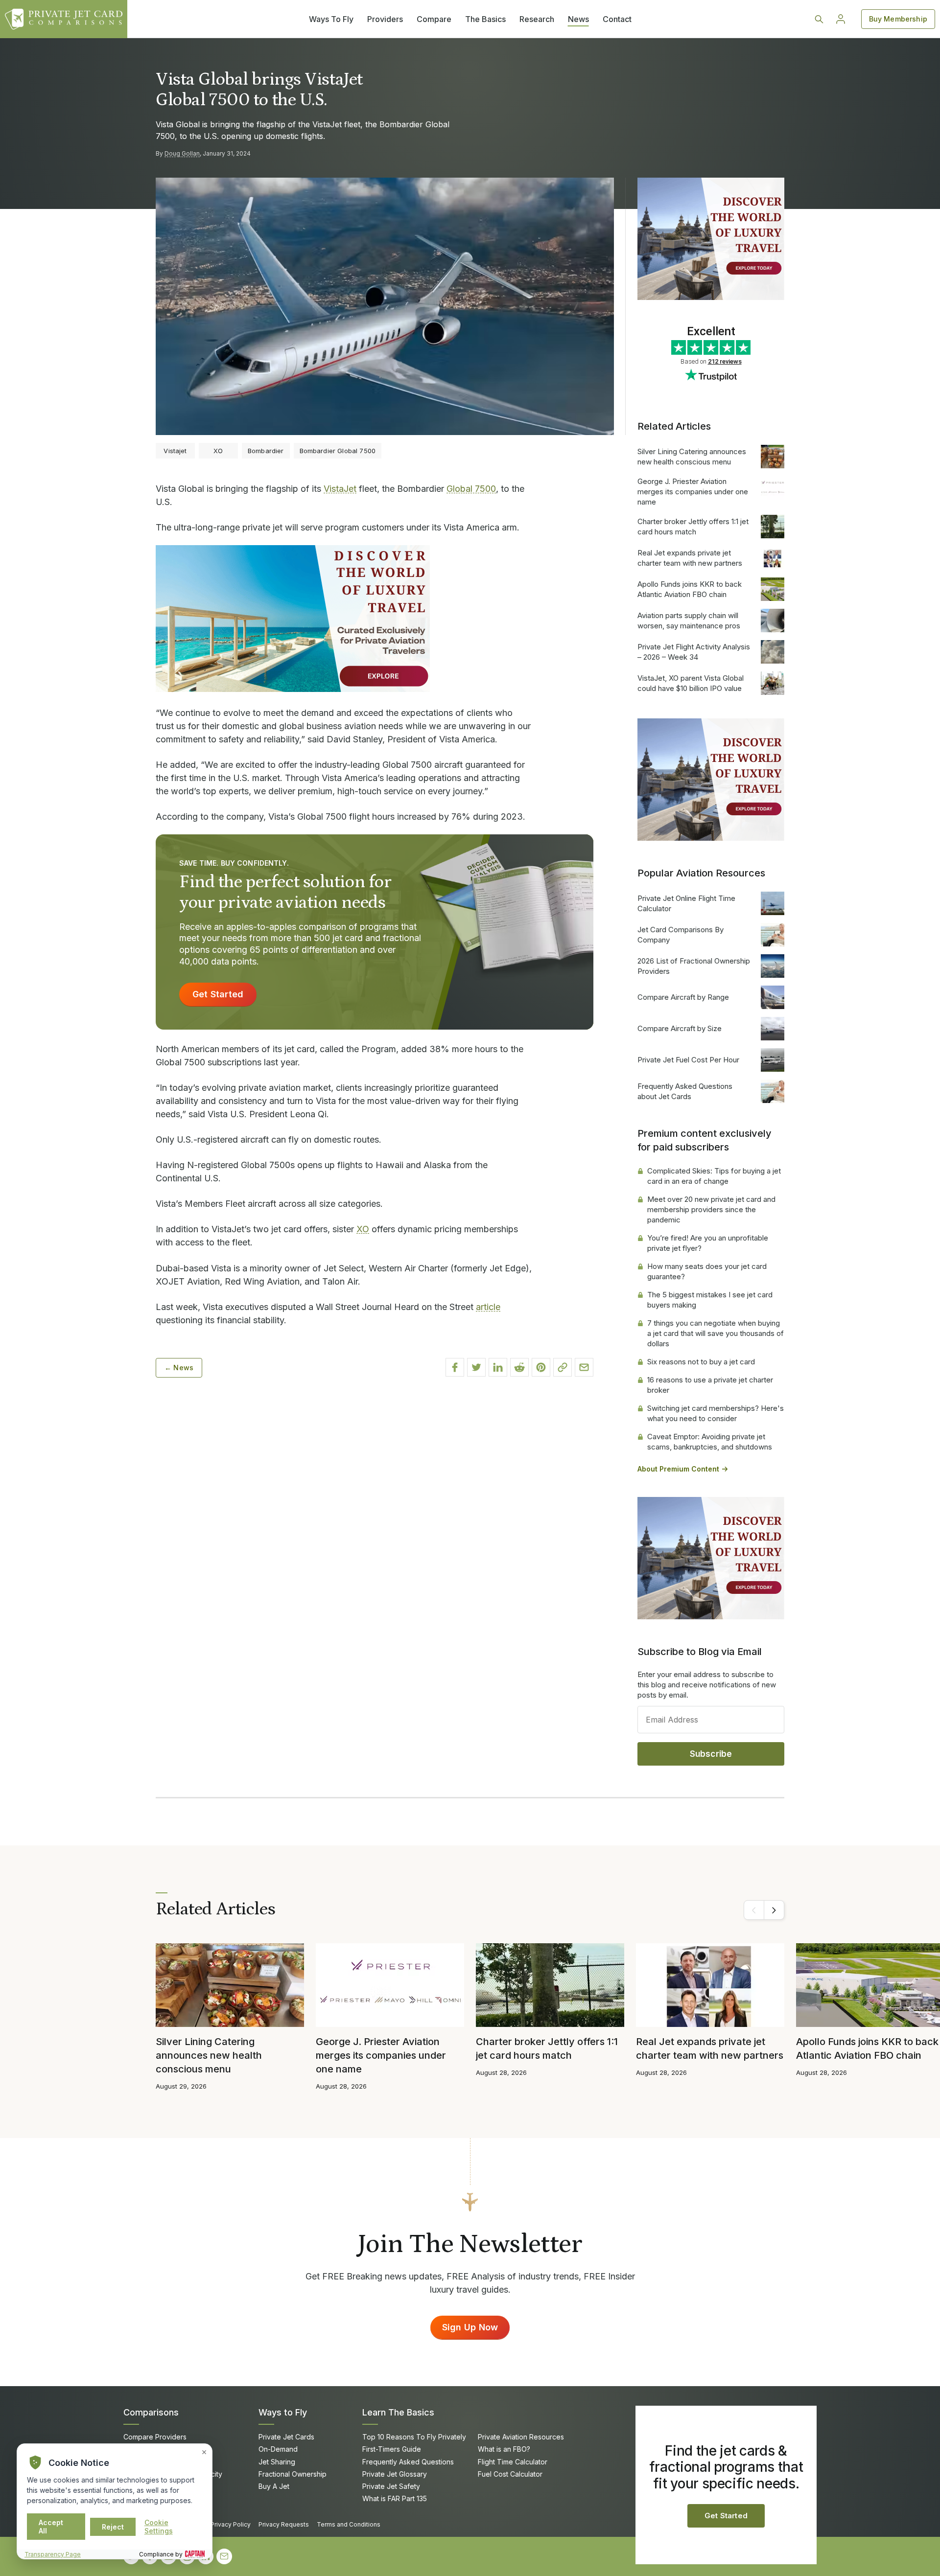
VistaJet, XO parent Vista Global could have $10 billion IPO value (691, 683)
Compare (434, 19)
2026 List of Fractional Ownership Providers (694, 966)
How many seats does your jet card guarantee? (707, 1271)
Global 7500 (471, 489)
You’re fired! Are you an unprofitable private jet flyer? (708, 1243)
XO (363, 1229)
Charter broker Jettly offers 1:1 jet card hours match (693, 527)
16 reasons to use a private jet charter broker (710, 1385)
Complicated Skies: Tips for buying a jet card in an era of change (714, 1176)
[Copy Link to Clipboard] (563, 1367)
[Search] (819, 19)
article (488, 1307)
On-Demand (278, 2449)
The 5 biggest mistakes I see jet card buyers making (710, 1300)
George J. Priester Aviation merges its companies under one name (693, 492)
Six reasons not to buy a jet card (701, 1362)
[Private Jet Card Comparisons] (64, 19)
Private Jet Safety (391, 2486)
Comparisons (151, 2412)
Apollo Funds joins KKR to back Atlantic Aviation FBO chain (690, 589)
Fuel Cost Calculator (510, 2474)
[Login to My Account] (841, 19)
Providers (385, 19)
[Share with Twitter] (476, 1367)
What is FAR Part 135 (395, 2498)
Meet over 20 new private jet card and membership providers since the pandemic (711, 1209)
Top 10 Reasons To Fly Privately (414, 2437)
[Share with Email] (584, 1367)
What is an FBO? (504, 2449)
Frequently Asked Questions (408, 2462)
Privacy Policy (231, 2524)
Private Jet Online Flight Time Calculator (686, 903)
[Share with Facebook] (455, 1367)
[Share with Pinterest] (541, 1367)
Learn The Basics (398, 2412)
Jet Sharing (277, 2462)
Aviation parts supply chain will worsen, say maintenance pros (689, 621)
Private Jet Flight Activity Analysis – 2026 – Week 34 (694, 652)
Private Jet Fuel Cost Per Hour (688, 1060)
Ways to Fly (283, 2412)
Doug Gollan (182, 153)
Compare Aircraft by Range (683, 997)
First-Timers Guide (392, 2449)
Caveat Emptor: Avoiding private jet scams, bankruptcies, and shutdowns (710, 1442)
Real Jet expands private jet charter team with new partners (690, 558)
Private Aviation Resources (521, 2437)
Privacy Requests (284, 2524)
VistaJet (340, 489)
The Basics (485, 19)
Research (537, 19)
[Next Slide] (774, 1910)
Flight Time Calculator (513, 2462)
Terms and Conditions (349, 2524)
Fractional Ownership (293, 2474)
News (578, 19)
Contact (617, 19)
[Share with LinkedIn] (498, 1367)
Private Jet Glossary (395, 2474)
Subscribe (711, 1754)
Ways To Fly (331, 19)
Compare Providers (155, 2437)
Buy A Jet (274, 2486)
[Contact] (224, 2556)
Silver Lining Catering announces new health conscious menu (692, 457)
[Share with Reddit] (519, 1367)
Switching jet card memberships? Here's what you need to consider (716, 1413)
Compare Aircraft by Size (680, 1028)
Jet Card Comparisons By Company (681, 935)
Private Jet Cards (286, 2437)
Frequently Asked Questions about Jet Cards (685, 1091)
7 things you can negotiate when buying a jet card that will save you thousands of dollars (716, 1333)
